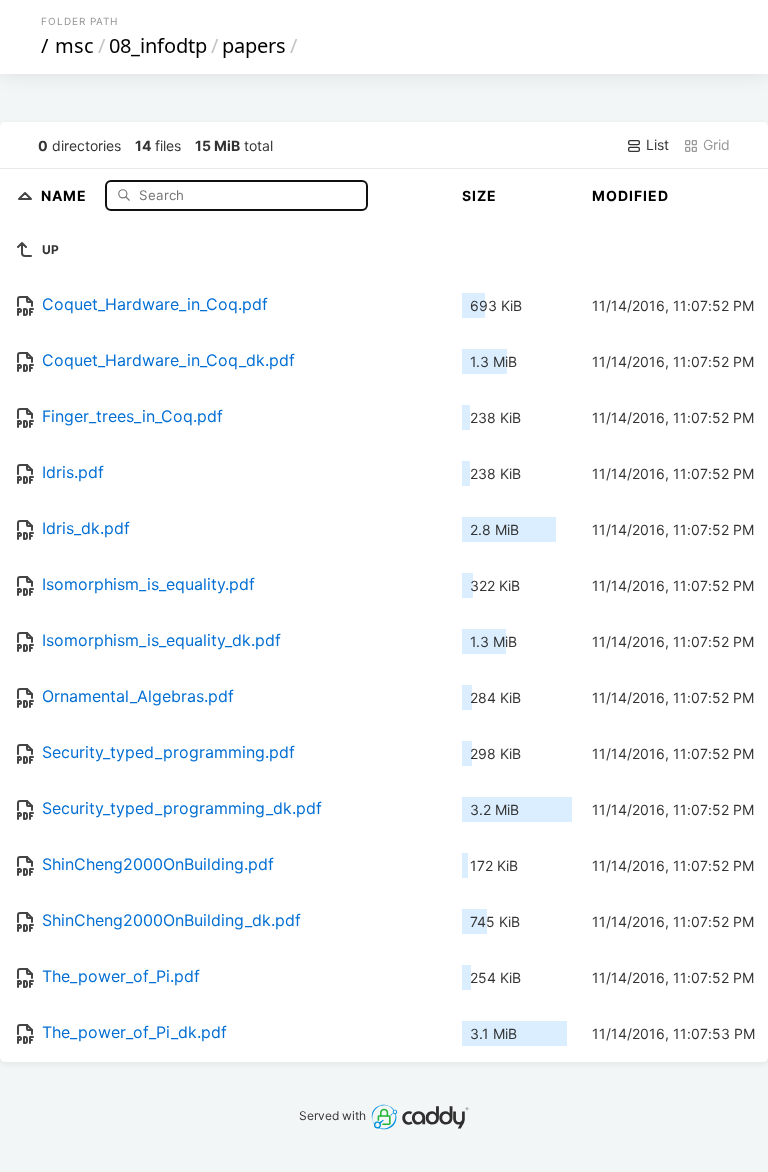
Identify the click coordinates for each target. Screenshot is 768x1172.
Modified (630, 195)
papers (254, 45)
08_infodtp (158, 45)
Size (479, 195)
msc (74, 45)
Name (66, 194)
